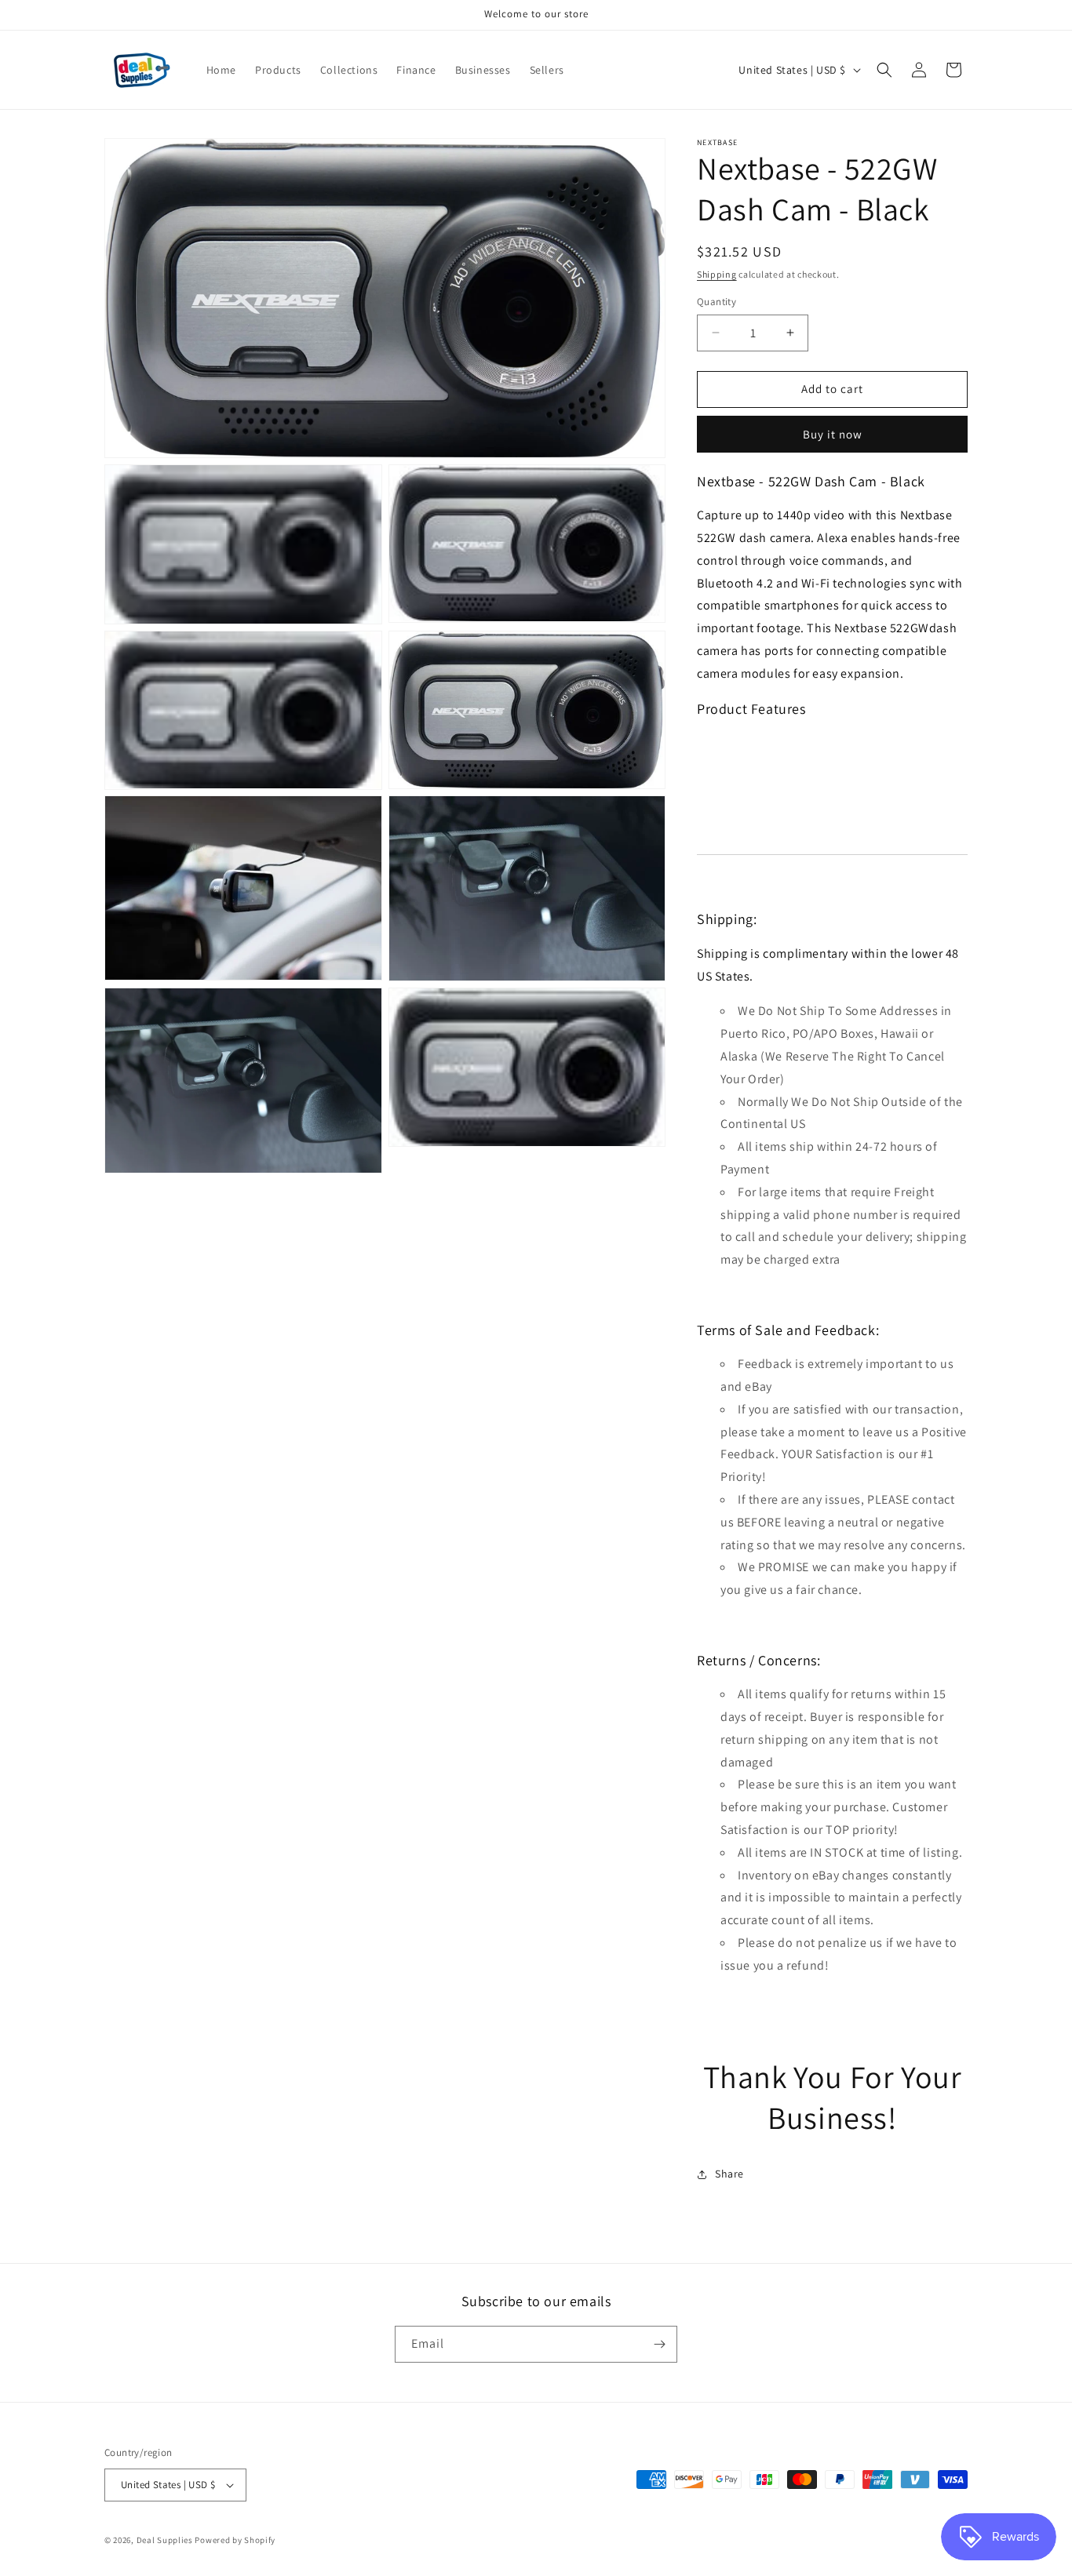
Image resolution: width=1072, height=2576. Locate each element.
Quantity (716, 302)
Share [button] (729, 2174)
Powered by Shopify (235, 2540)
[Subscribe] (659, 2344)
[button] (884, 70)
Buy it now (833, 434)
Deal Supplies (165, 2540)
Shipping (717, 274)
